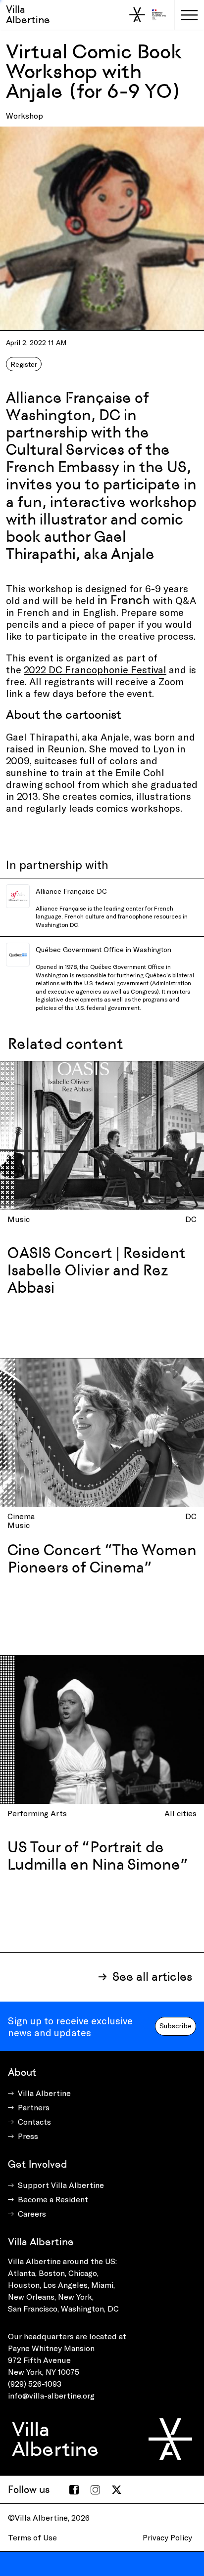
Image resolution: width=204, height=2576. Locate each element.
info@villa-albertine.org (51, 2395)
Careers (32, 2213)
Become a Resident (53, 2199)
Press (28, 2136)
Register (24, 364)
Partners (34, 2107)
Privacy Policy (167, 2537)
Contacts (34, 2121)
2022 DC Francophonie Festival (95, 669)
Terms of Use (32, 2537)
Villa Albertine (28, 15)
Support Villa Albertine (61, 2185)
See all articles (152, 1977)
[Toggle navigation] (189, 15)
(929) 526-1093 (35, 2383)
